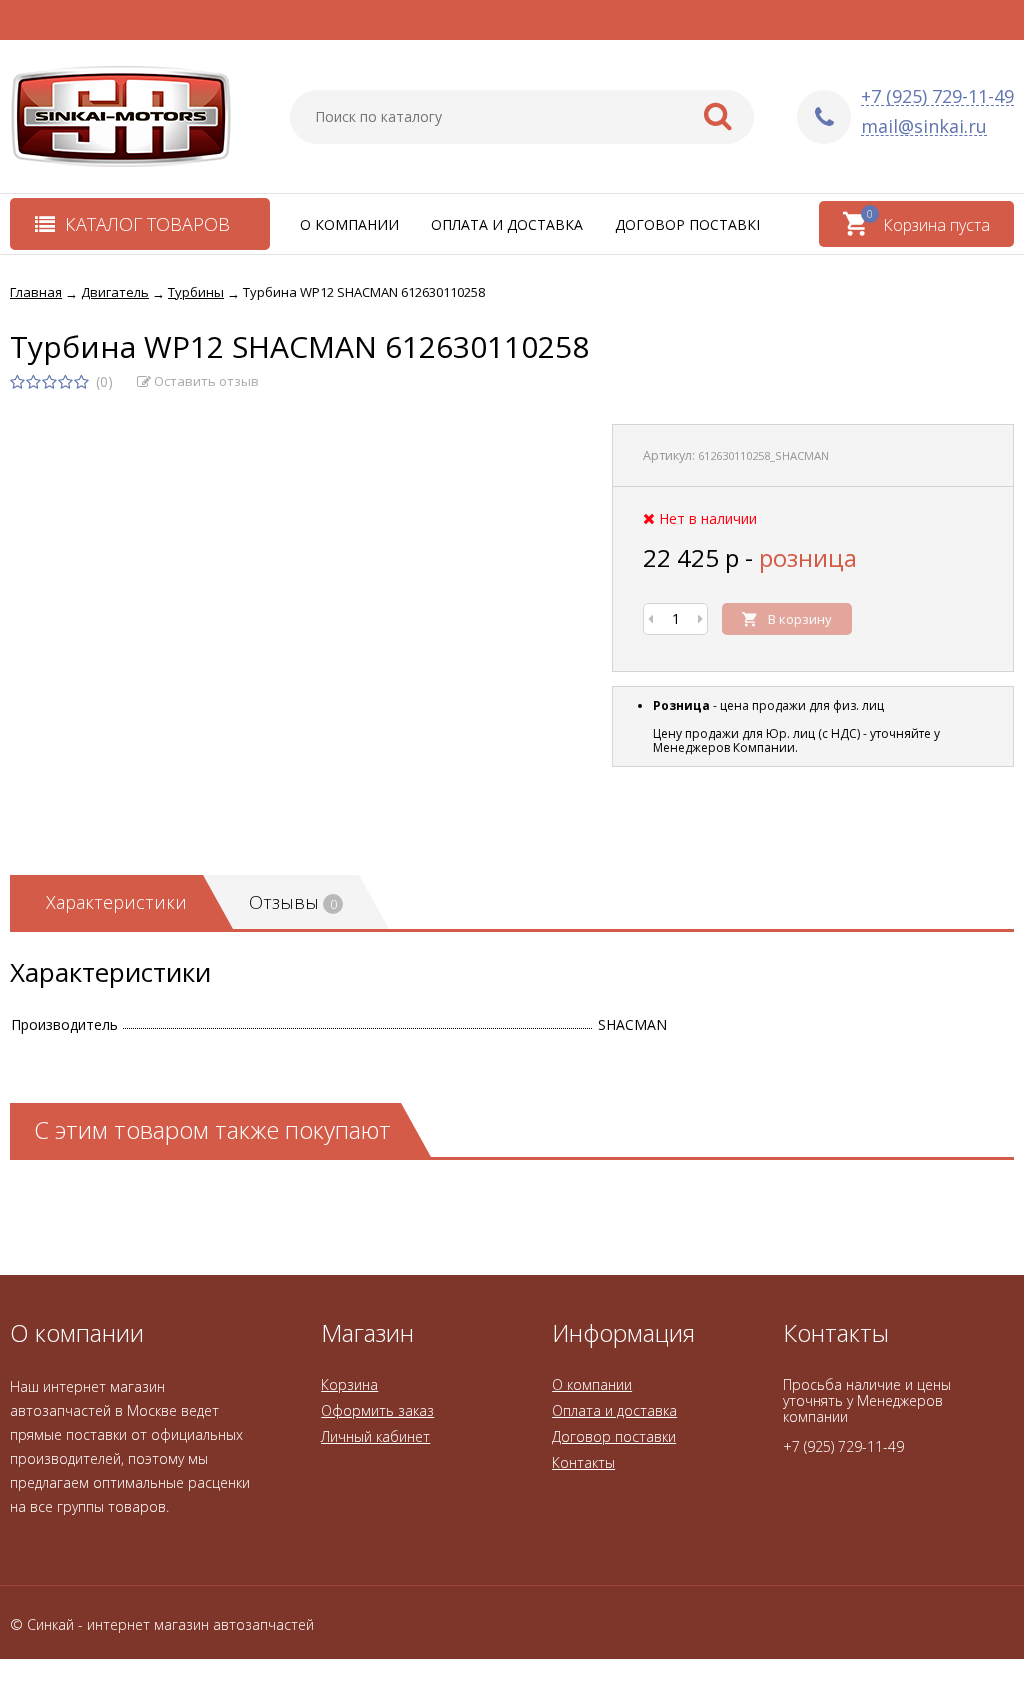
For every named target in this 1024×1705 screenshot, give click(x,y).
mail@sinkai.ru (924, 126)
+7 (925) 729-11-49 (937, 96)
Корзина (349, 1384)
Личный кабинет (375, 1436)
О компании (349, 224)
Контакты (583, 1462)
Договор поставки (691, 224)
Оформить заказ (377, 1410)
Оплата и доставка (507, 224)
